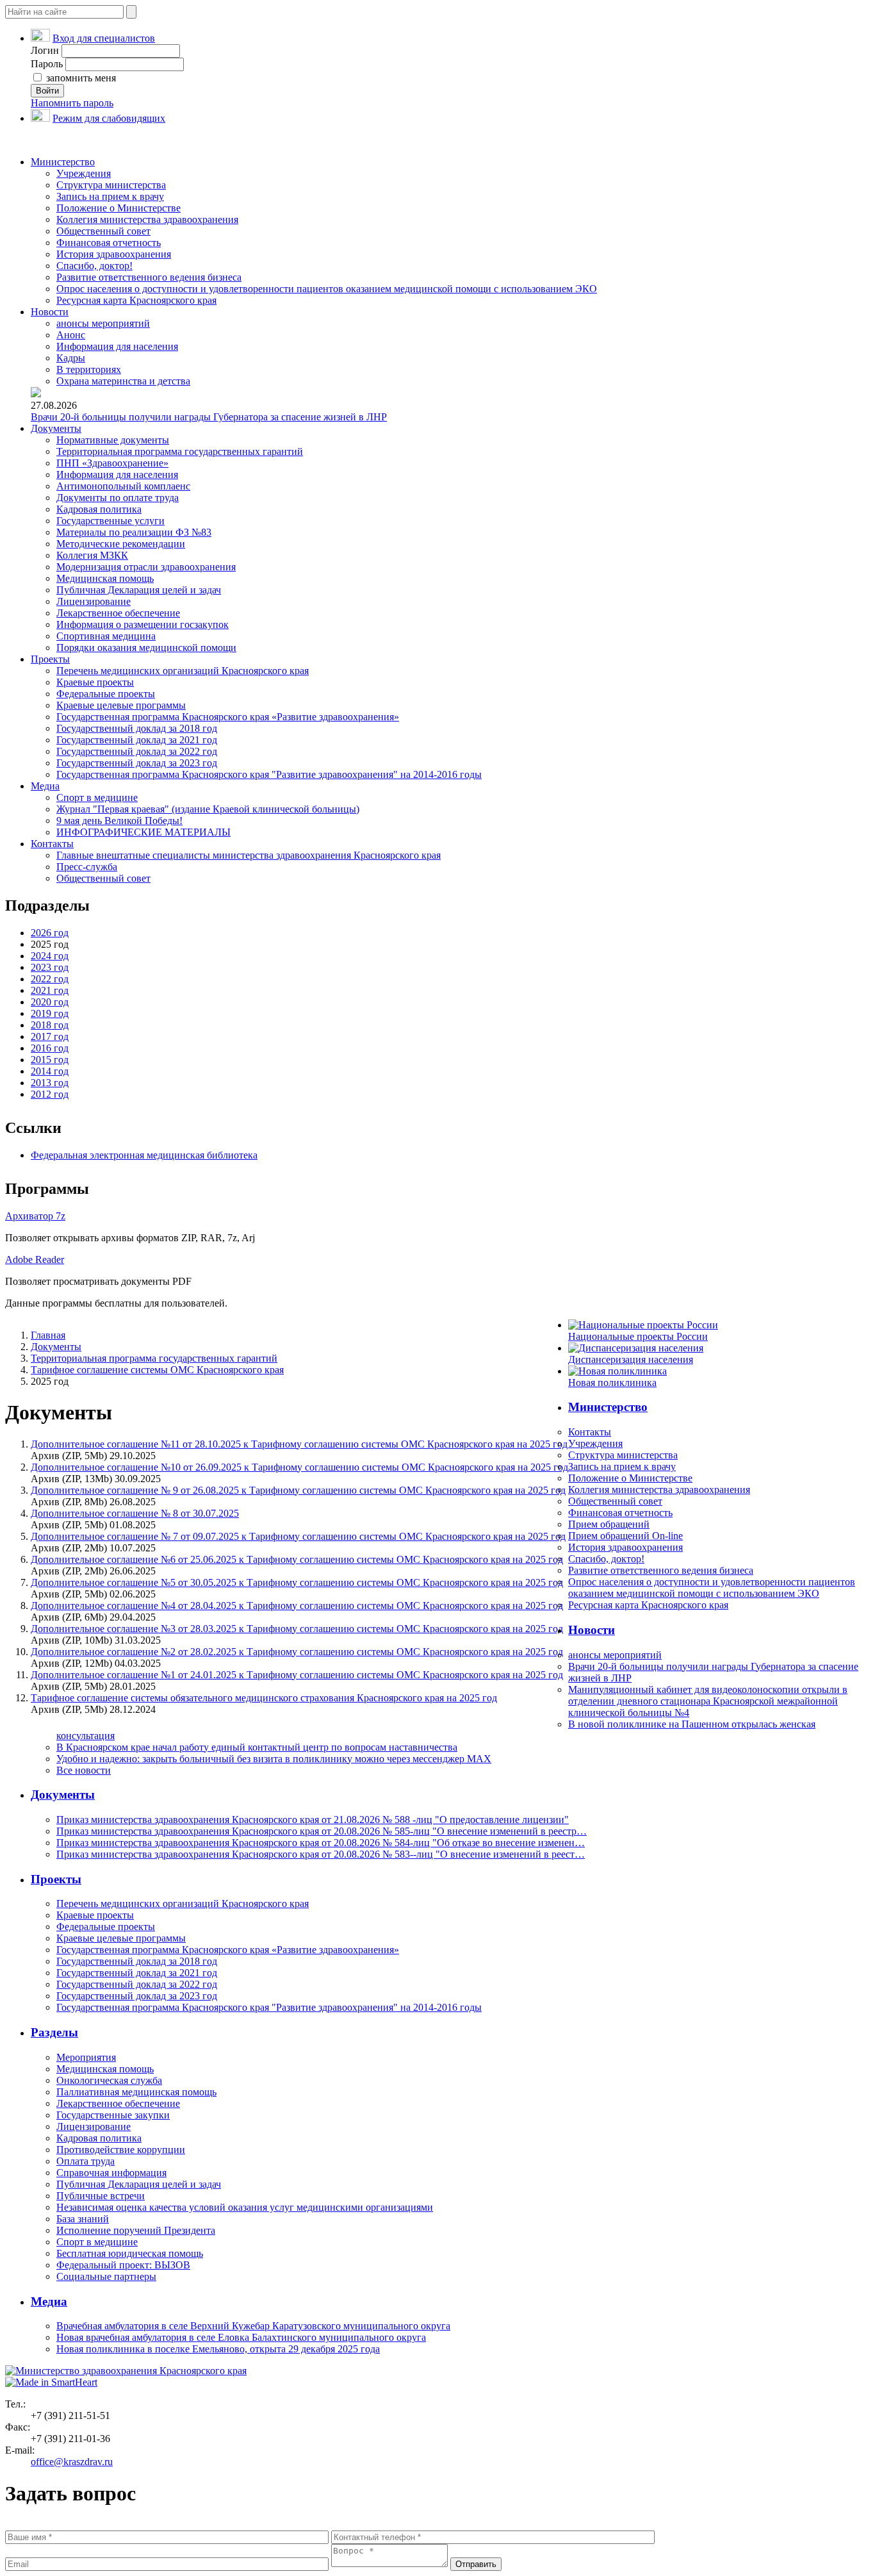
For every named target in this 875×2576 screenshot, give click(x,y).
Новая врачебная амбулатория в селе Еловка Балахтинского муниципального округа (241, 2337)
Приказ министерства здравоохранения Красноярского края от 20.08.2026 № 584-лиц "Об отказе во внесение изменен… (321, 1843)
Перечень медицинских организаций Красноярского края (183, 671)
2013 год (50, 1083)
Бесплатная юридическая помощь (130, 2253)
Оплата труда (86, 2161)
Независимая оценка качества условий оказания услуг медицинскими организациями (245, 2207)
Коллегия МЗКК (92, 555)
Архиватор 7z (35, 1216)
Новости (50, 312)
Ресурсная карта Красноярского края (136, 300)
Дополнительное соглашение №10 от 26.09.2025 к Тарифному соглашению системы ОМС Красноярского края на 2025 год (299, 1467)
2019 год (50, 1013)
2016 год (50, 1048)
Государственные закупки (113, 2115)
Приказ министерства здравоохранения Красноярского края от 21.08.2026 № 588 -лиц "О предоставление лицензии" (313, 1820)
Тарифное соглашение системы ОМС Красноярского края (157, 1370)
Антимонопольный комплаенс (123, 486)
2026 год (50, 933)
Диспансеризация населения (631, 1359)
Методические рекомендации (121, 544)
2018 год (50, 1025)
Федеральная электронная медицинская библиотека (144, 1155)
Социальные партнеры (106, 2276)
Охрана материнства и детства (123, 381)
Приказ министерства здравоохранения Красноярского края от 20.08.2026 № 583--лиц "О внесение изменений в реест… (321, 1854)
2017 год (50, 1036)
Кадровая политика (99, 509)
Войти (47, 91)
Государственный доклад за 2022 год (137, 751)
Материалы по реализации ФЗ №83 (134, 532)
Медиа (45, 786)
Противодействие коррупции (121, 2150)
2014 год (50, 1071)
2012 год (50, 1094)
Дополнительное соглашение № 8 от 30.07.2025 (135, 1513)
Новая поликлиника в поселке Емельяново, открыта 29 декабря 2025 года (218, 2349)
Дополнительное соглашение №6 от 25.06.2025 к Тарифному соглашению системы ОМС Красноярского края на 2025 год (297, 1559)
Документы (56, 428)
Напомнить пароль (72, 103)
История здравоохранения (114, 254)
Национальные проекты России (638, 1336)
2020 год (50, 1002)
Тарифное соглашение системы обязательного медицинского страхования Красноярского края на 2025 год (264, 1698)
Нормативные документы (113, 440)
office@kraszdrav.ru (72, 2462)
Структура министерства (111, 185)
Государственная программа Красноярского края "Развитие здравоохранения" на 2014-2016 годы (269, 774)
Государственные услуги (110, 521)
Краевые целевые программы (121, 705)
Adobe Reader (35, 1259)
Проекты (50, 659)
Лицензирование (94, 601)
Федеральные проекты (106, 694)
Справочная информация (111, 2173)
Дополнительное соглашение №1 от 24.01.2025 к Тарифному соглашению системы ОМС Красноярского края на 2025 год (297, 1675)
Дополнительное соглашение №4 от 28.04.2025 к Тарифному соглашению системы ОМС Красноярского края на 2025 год (297, 1606)
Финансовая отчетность (109, 243)
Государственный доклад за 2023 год (137, 763)
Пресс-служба (87, 867)
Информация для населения (117, 346)
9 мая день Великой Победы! (119, 821)
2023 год (50, 967)
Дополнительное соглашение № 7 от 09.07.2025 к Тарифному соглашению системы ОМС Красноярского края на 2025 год (298, 1536)
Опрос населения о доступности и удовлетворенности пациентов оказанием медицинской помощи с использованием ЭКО (327, 289)
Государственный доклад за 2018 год (137, 728)
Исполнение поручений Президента (136, 2230)
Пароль (47, 64)
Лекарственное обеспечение (118, 613)
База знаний (83, 2219)
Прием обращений (609, 1524)
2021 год (50, 990)
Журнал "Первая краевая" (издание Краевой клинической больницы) (208, 809)
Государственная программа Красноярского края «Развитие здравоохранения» (228, 717)
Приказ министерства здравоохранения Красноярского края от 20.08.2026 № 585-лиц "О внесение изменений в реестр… (322, 1831)
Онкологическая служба (109, 2080)
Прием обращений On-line (626, 1536)
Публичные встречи (101, 2196)
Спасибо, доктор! (94, 266)
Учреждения (84, 173)
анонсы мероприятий (103, 323)
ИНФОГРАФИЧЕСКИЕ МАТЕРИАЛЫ (143, 832)
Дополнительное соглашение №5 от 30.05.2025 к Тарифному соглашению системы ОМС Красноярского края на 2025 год (297, 1582)
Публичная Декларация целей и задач (139, 590)
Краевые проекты (95, 682)
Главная (48, 1335)
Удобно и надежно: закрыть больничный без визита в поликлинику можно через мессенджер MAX (274, 1759)
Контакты (52, 844)
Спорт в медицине (97, 797)
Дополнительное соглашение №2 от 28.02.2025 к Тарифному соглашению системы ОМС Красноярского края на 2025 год (297, 1652)
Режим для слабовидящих (109, 118)
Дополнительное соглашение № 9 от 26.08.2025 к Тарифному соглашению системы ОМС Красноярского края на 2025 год (298, 1490)
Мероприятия (86, 2057)
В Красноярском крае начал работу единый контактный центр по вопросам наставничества (257, 1747)
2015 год (50, 1060)
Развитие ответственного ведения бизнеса (149, 277)
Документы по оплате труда (118, 498)
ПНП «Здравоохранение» (112, 463)
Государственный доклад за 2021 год (137, 740)
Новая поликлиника (612, 1383)
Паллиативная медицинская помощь (136, 2092)
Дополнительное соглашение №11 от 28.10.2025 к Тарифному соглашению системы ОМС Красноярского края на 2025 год (299, 1444)
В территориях (89, 369)
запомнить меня (80, 78)
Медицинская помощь (105, 578)
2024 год (50, 956)
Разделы (54, 2032)
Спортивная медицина (106, 636)
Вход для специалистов (104, 38)
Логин (45, 50)
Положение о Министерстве (119, 208)
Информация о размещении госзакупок (143, 624)
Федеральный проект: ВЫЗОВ (123, 2265)
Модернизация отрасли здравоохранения (146, 567)
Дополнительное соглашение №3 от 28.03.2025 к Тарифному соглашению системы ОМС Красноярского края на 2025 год (297, 1629)
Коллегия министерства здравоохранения (147, 219)
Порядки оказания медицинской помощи (146, 648)
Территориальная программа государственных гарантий (180, 451)
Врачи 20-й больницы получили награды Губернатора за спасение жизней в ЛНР (209, 417)
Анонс (71, 335)
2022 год (50, 979)
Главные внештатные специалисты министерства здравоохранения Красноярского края (249, 855)
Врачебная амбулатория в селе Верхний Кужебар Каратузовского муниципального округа (253, 2326)
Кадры (71, 358)
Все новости (84, 1770)
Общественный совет (103, 231)
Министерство (63, 162)
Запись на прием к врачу (110, 196)
